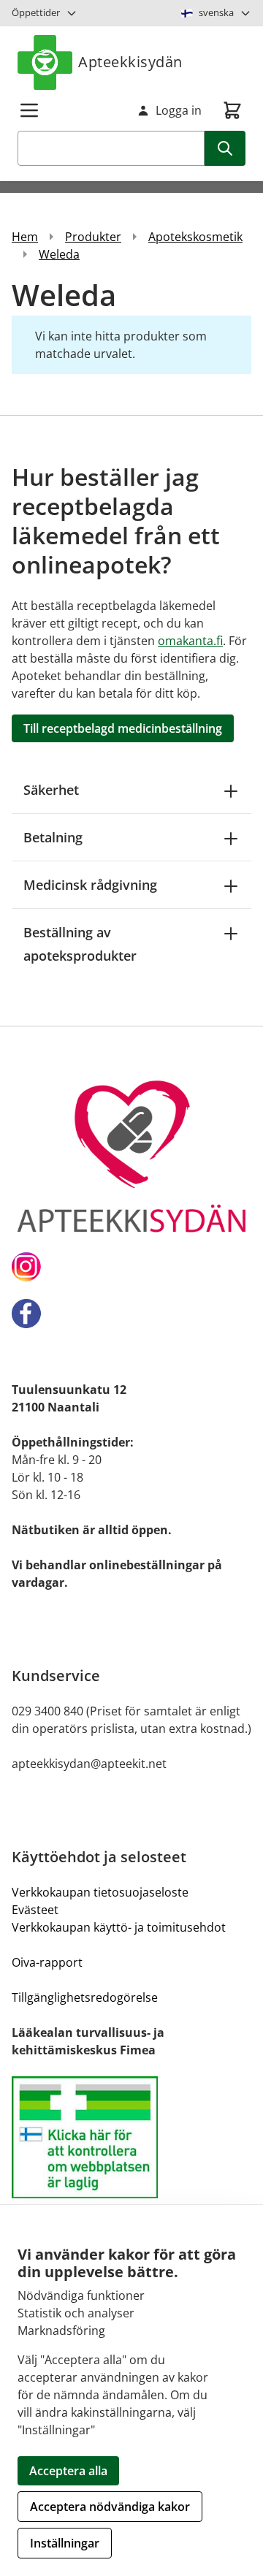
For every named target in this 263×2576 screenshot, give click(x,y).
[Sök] (225, 148)
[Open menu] (29, 110)
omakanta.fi (190, 641)
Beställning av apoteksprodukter (80, 944)
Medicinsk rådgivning (90, 885)
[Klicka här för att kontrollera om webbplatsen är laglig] (131, 2137)
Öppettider (36, 12)
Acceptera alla (68, 2471)
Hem (25, 237)
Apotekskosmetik (195, 237)
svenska (216, 12)
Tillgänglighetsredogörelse (85, 1997)
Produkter (93, 237)
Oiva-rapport (47, 1962)
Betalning (53, 837)
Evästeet (35, 1910)
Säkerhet (51, 790)
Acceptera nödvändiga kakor (110, 2507)
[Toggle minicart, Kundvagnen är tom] (232, 110)
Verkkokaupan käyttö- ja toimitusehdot (119, 1927)
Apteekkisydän (130, 62)
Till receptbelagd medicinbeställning (123, 728)
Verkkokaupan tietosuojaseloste (100, 1892)
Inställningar (65, 2543)
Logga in (179, 110)
